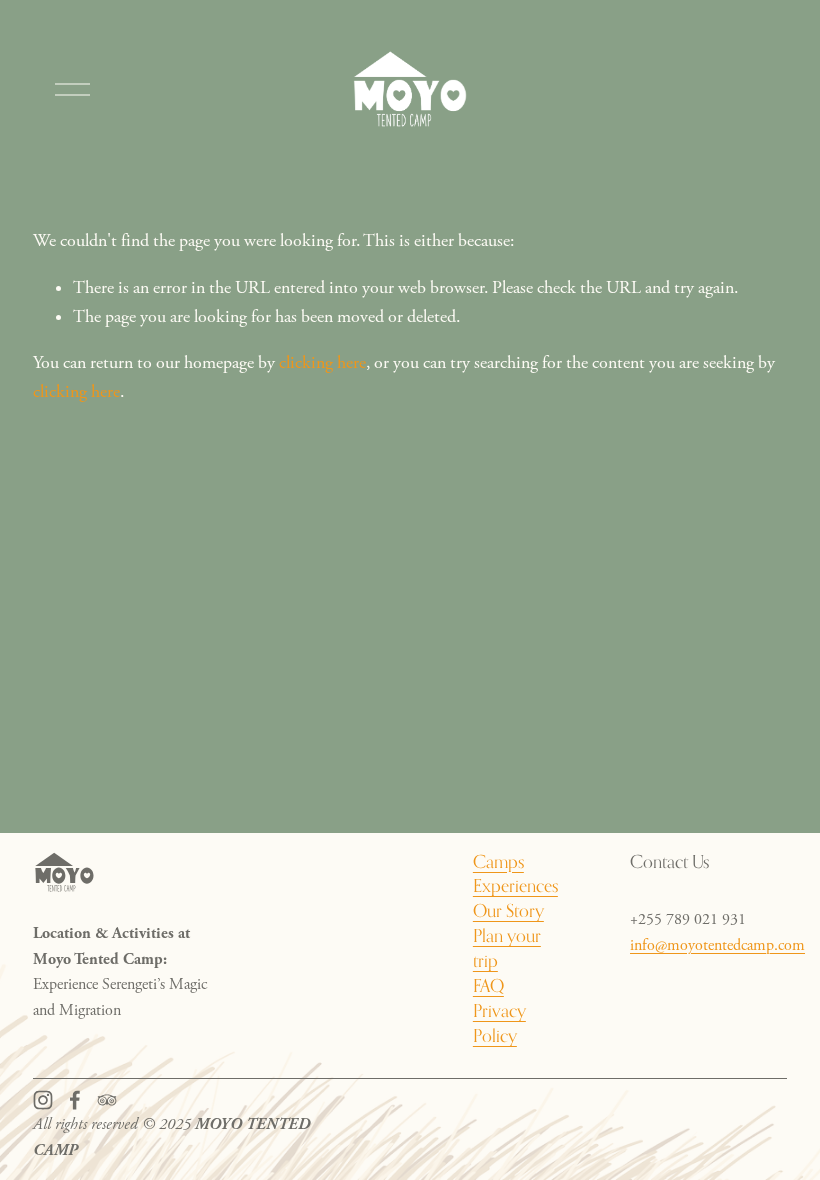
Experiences (515, 885)
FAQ (488, 985)
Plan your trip (507, 948)
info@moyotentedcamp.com (717, 945)
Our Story (508, 910)
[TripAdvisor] (107, 1100)
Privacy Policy (499, 1023)
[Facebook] (75, 1100)
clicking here (322, 363)
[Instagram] (43, 1100)
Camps (498, 861)
